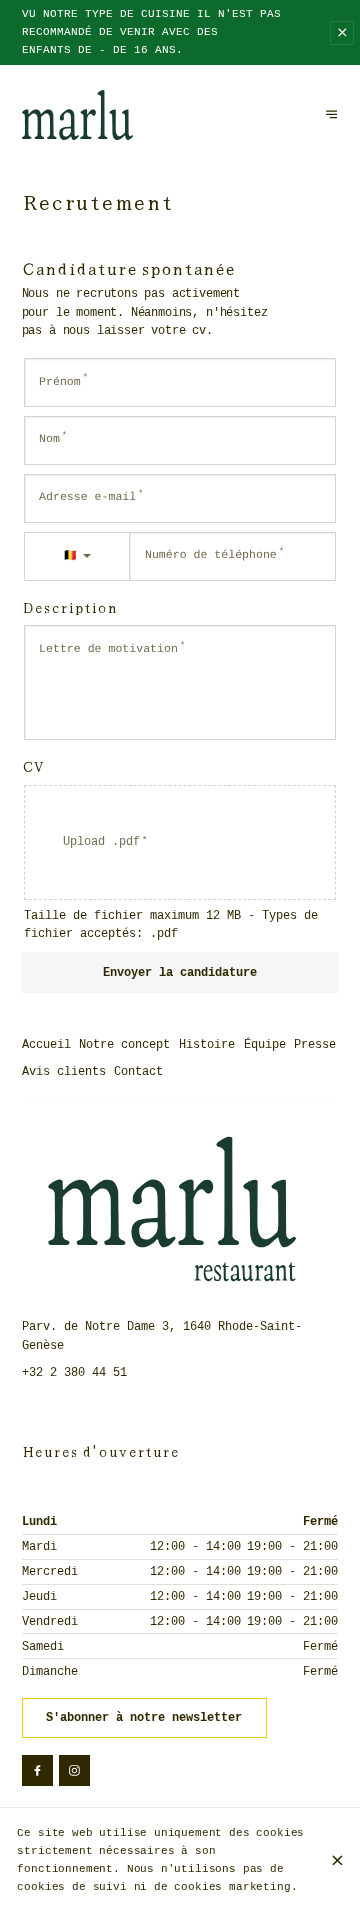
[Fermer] (337, 1860)
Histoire (207, 1044)
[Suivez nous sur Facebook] (37, 1770)
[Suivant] (332, 115)
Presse (315, 1044)
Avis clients (64, 1071)
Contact (138, 1071)
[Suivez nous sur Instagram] (74, 1770)
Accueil (46, 1044)
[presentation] (180, 843)
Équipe (265, 1044)
